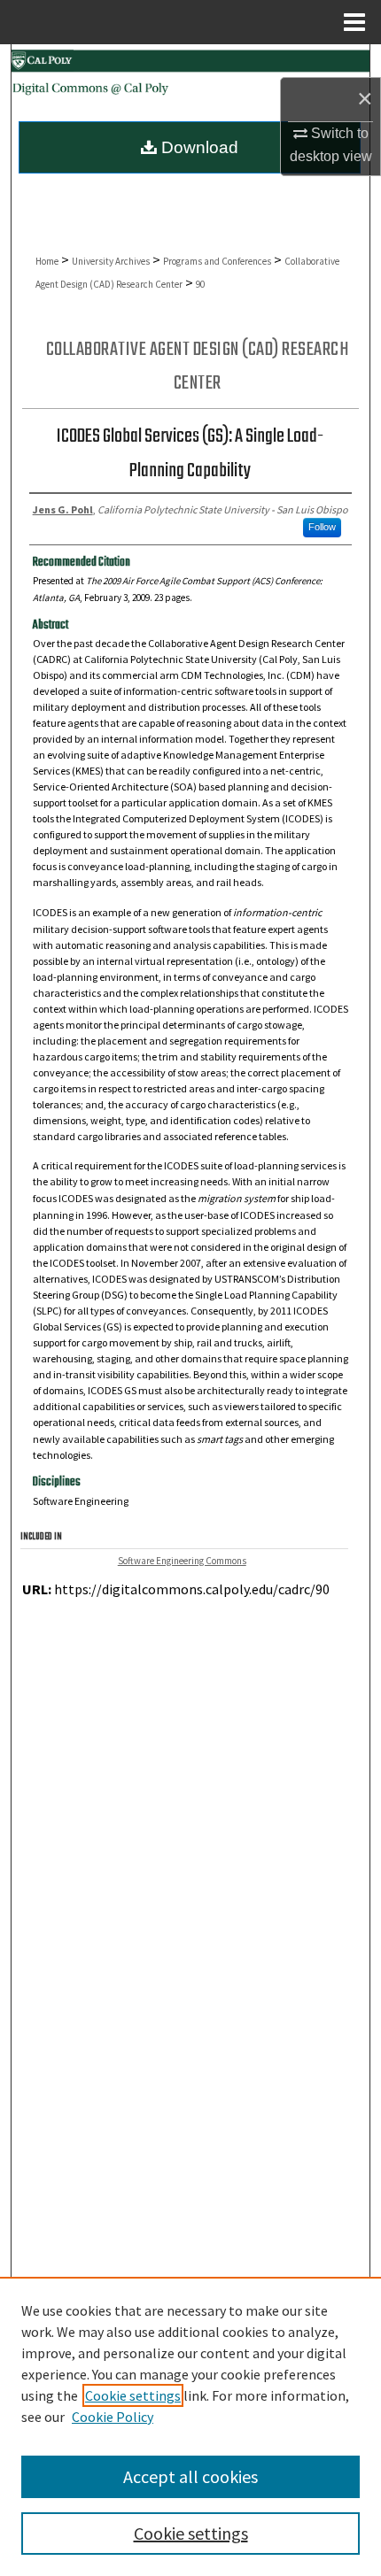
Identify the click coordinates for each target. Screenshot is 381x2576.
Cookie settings (133, 2395)
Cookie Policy (113, 2417)
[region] (190, 2426)
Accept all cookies (190, 2476)
